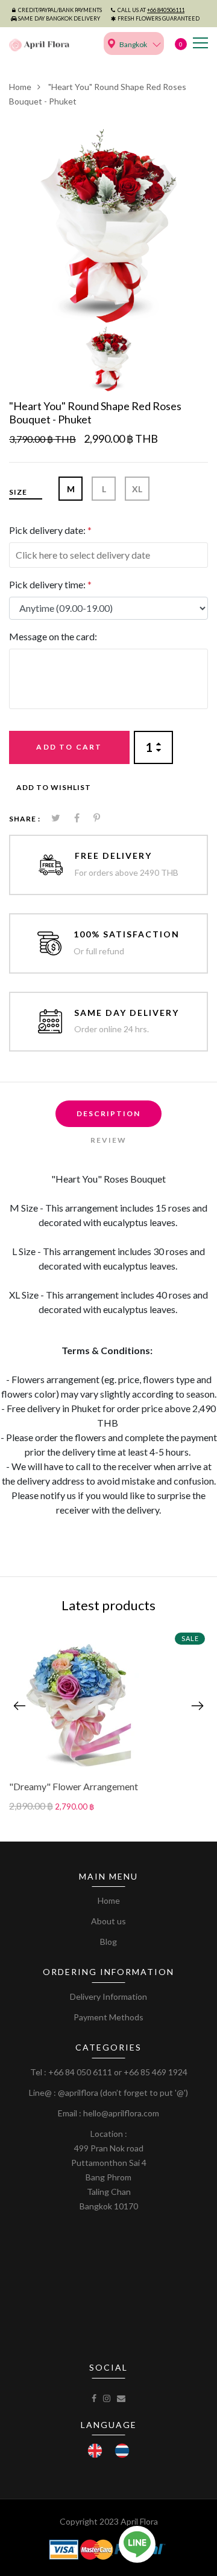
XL (137, 489)
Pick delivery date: (50, 530)
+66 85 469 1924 (156, 2072)
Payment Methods (108, 2017)
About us (108, 1921)
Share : (25, 819)
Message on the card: (53, 636)
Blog (108, 1942)
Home (20, 87)
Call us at (151, 10)
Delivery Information (108, 1996)
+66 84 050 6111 (80, 2072)
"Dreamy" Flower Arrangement (74, 1786)
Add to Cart (69, 747)
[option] (108, 226)
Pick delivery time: (50, 584)
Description (108, 1113)
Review (108, 1140)
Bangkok (133, 44)
